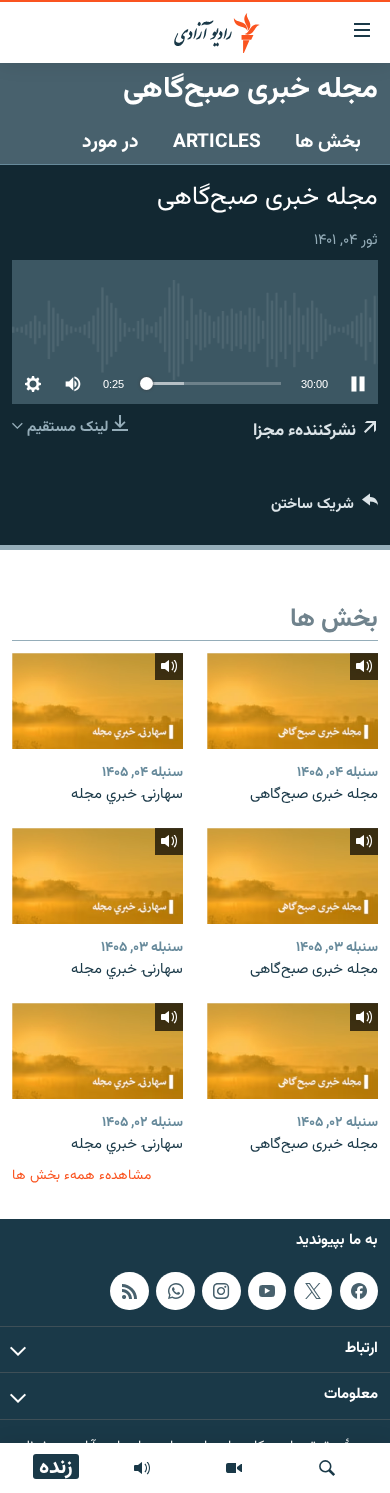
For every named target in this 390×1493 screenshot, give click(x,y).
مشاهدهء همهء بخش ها (81, 1175)
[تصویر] (234, 1468)
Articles (217, 142)
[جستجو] (327, 1468)
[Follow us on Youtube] (267, 1290)
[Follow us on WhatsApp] (175, 1290)
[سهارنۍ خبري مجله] (97, 701)
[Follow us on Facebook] (359, 1290)
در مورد (110, 142)
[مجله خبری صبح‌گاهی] (292, 701)
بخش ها (328, 142)
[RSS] (129, 1290)
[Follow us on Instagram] (221, 1290)
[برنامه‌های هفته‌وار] (142, 1468)
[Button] (324, 508)
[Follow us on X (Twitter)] (313, 1290)
